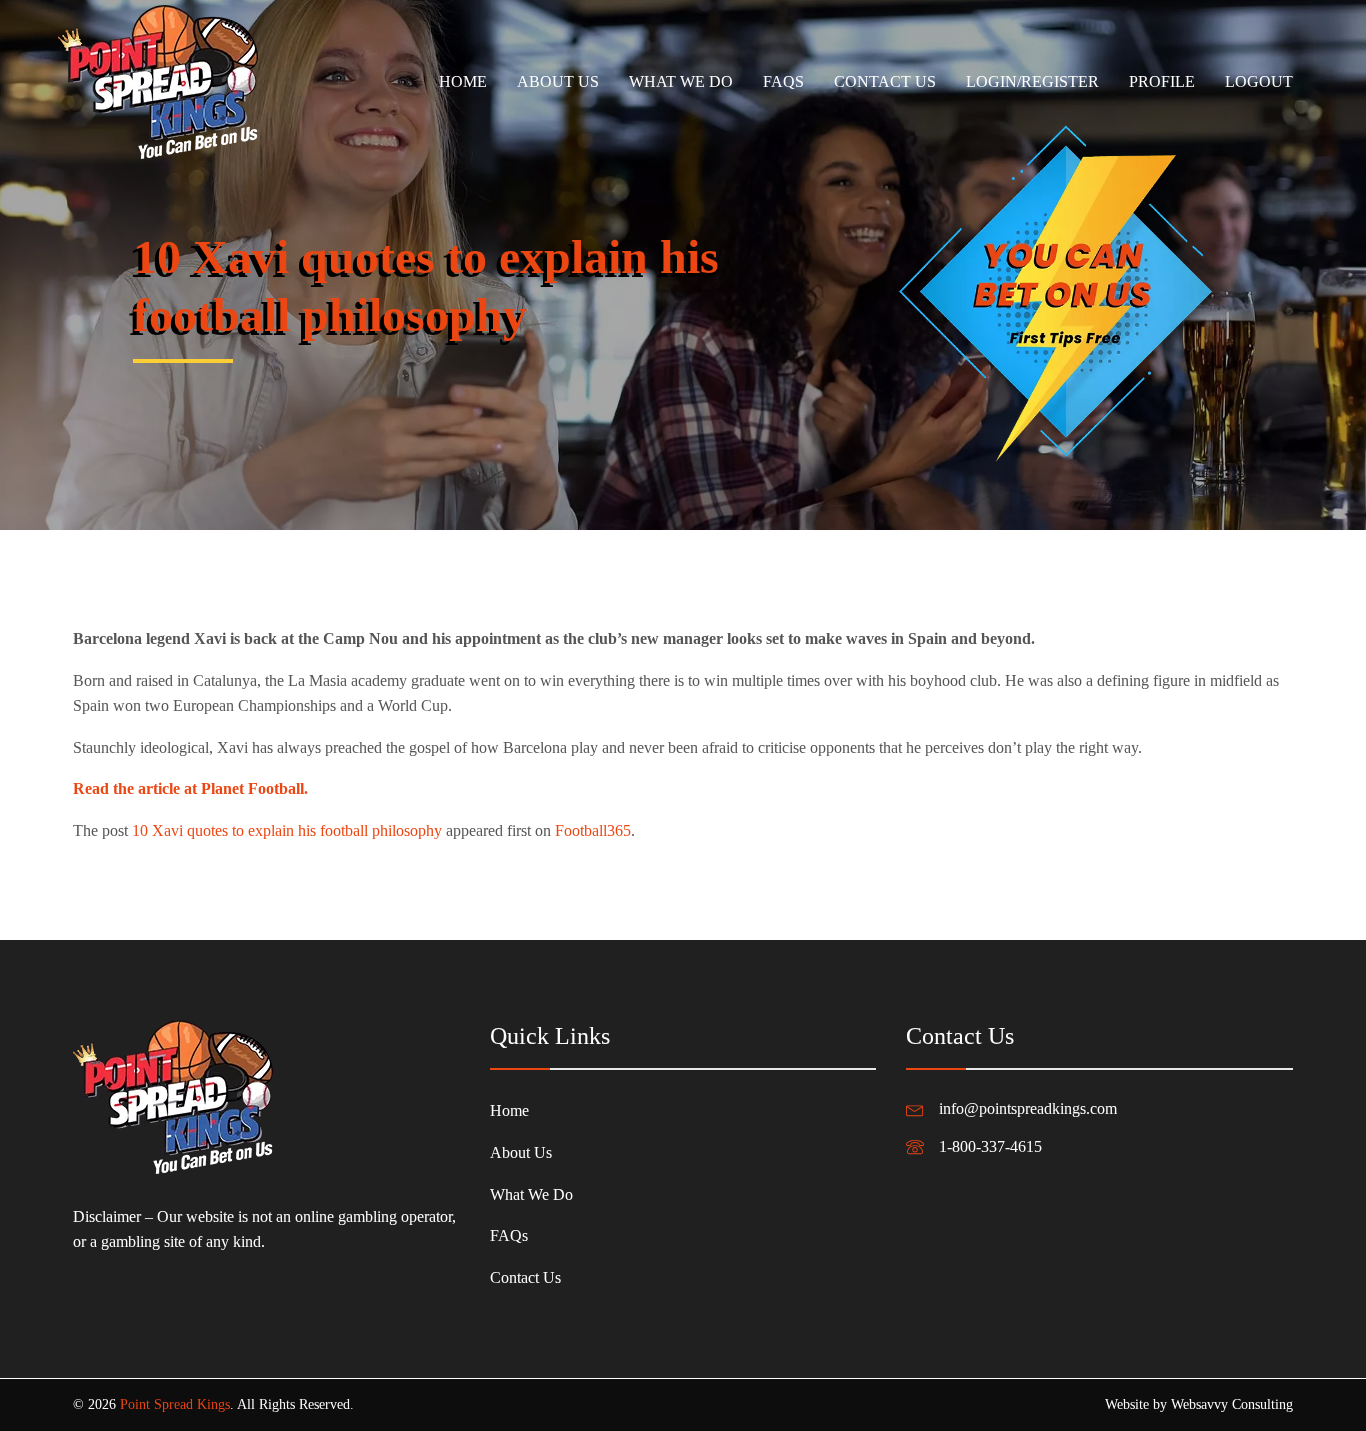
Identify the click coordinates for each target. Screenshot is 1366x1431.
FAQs (783, 81)
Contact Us (885, 81)
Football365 (593, 830)
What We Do (681, 81)
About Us (558, 81)
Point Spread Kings (175, 1404)
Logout (1259, 81)
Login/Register (1032, 81)
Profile (1162, 81)
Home (463, 81)
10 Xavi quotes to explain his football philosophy (287, 830)
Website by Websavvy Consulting (1199, 1404)
